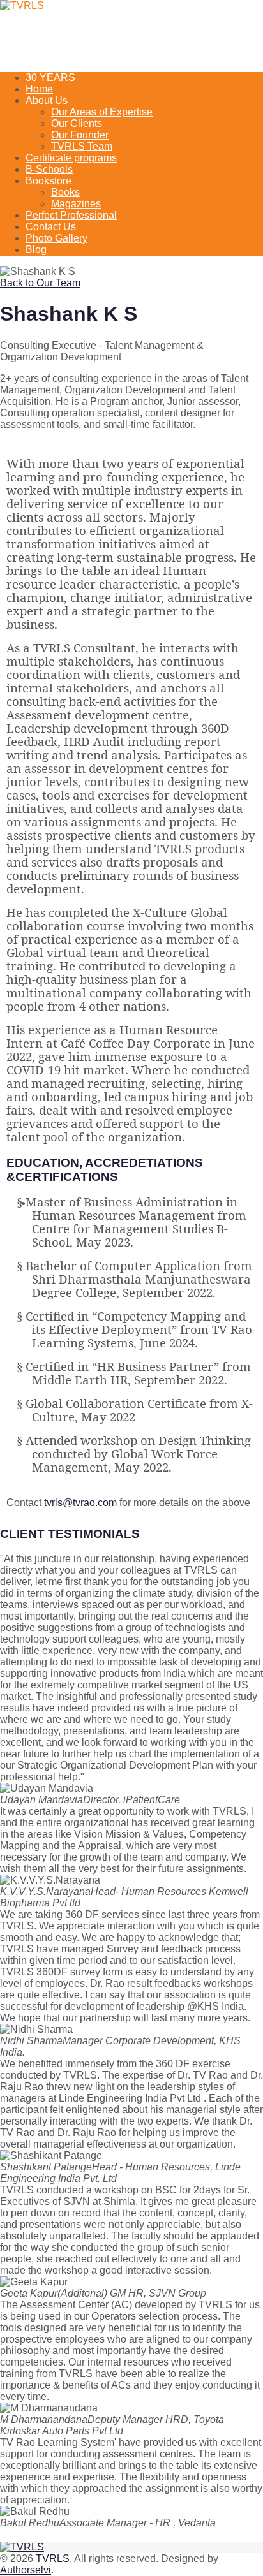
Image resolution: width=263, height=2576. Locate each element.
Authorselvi (26, 2570)
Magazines (76, 204)
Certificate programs (71, 158)
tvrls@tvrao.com (80, 1503)
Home (39, 89)
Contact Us (51, 227)
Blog (36, 250)
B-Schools (49, 169)
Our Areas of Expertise (102, 112)
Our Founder (80, 135)
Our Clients (77, 123)
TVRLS (53, 2558)
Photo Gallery (56, 238)
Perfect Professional (71, 215)
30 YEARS (50, 77)
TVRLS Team (82, 146)
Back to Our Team (40, 283)
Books (65, 192)
